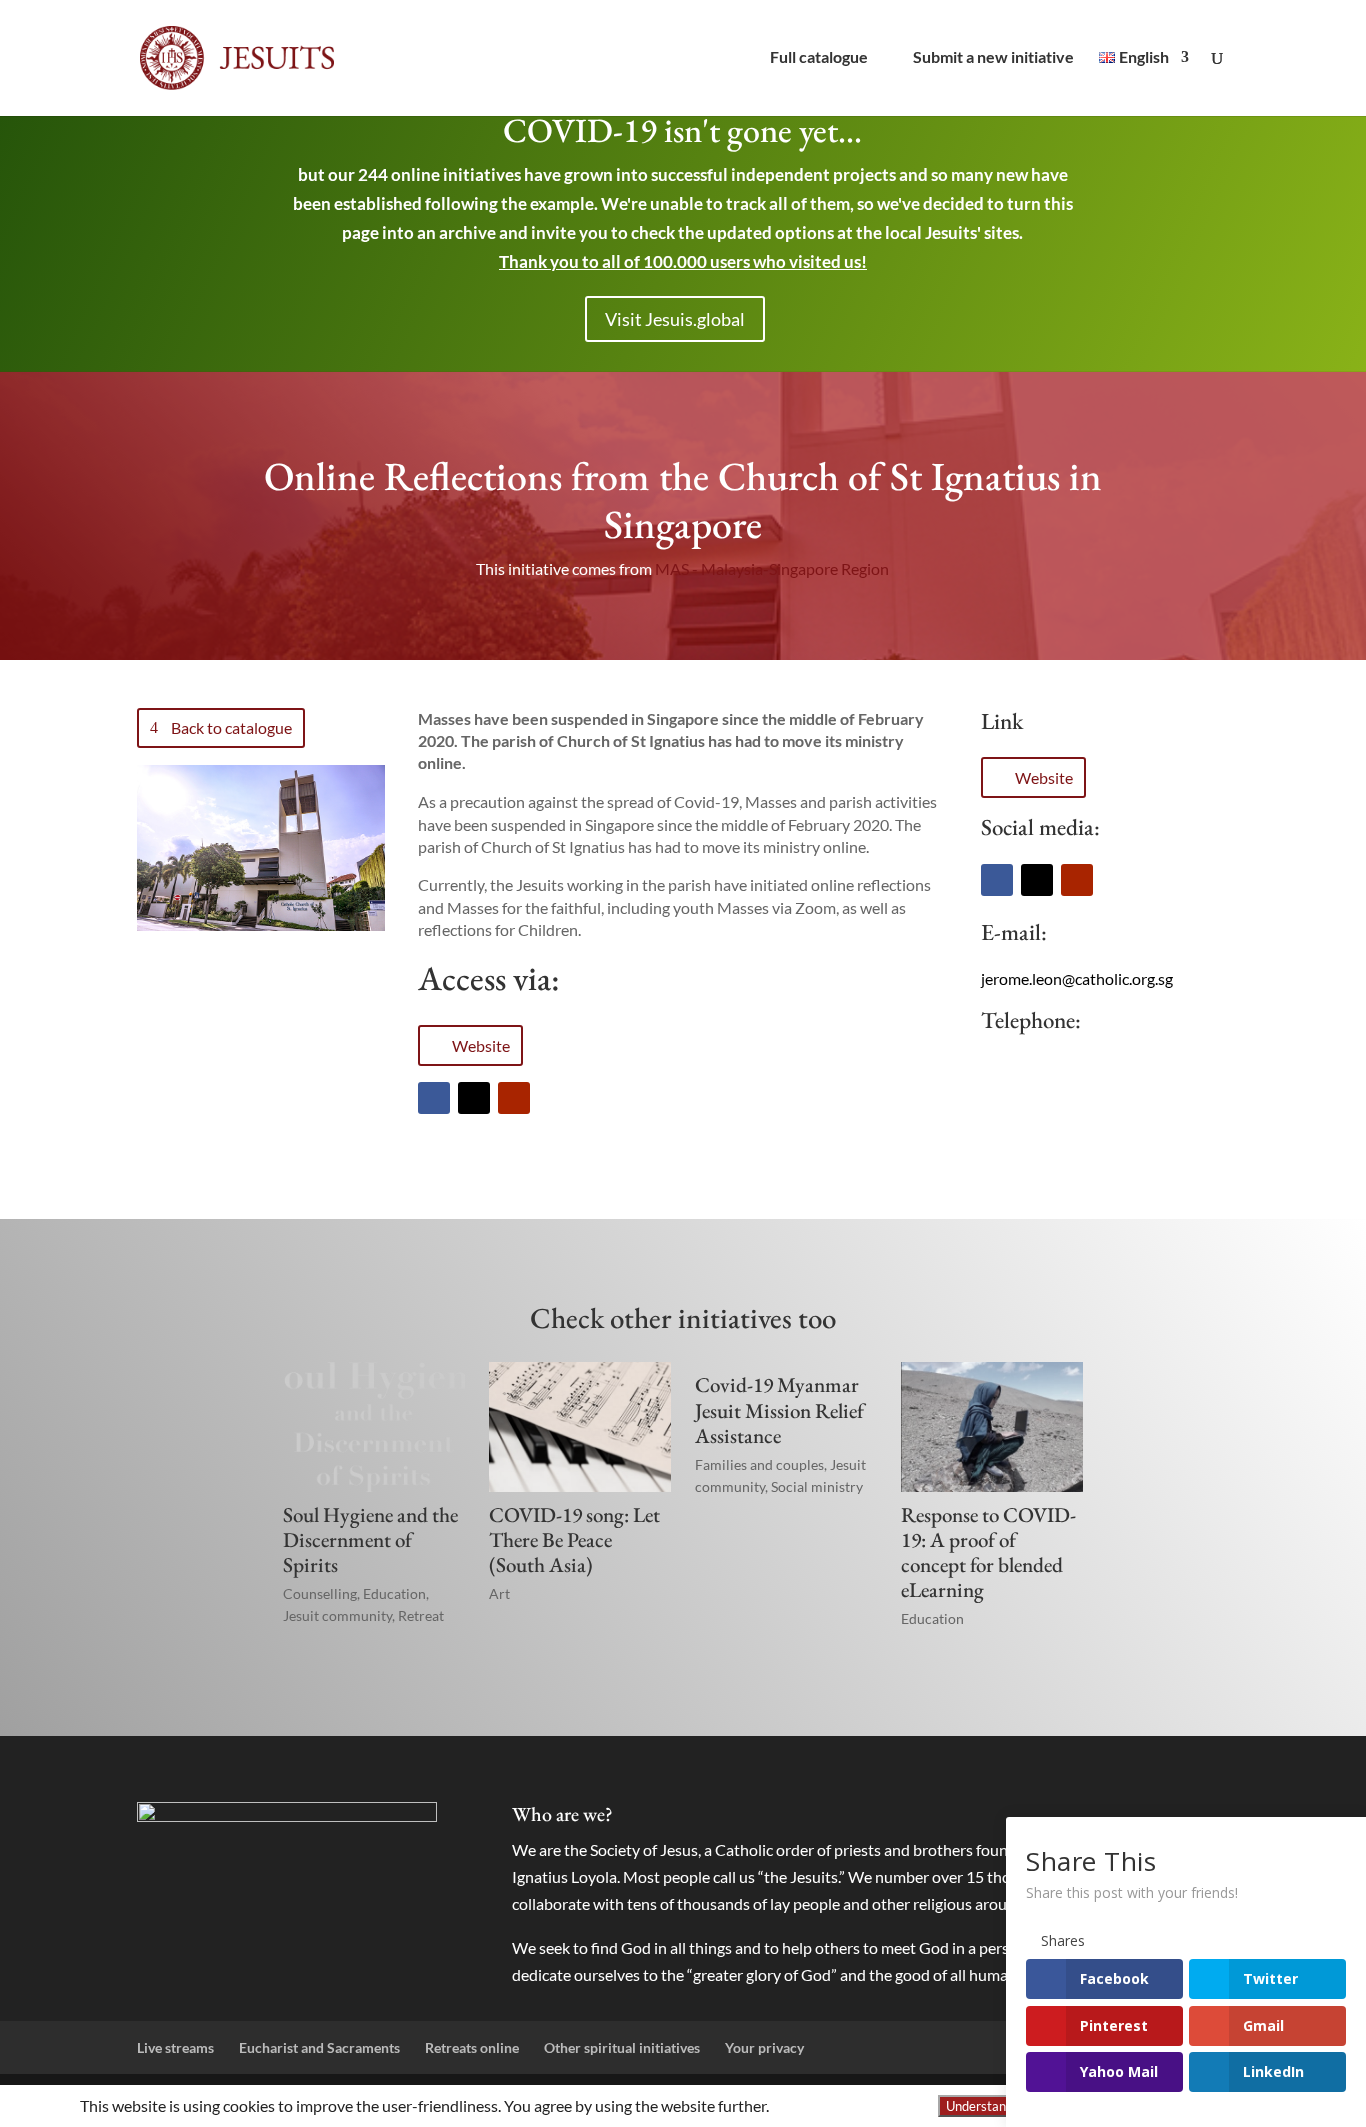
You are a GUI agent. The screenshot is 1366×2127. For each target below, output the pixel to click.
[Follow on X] (474, 1098)
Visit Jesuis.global (675, 319)
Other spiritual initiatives (622, 2047)
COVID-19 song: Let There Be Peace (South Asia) (574, 1539)
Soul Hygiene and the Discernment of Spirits (370, 1539)
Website (481, 1045)
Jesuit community (337, 1615)
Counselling (320, 1593)
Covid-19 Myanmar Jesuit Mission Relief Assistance (779, 1409)
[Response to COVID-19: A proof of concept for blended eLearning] (992, 1426)
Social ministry (817, 1486)
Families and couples (759, 1464)
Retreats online (472, 2047)
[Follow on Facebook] (434, 1098)
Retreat (421, 1615)
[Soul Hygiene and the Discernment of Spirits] (374, 1426)
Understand (979, 2106)
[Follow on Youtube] (514, 1098)
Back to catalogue (231, 727)
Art (499, 1593)
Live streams (175, 2047)
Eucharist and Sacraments (319, 2047)
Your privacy (764, 2047)
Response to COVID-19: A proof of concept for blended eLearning (988, 1552)
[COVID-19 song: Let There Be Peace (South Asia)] (580, 1426)
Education (394, 1593)
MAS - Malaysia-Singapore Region (772, 568)
